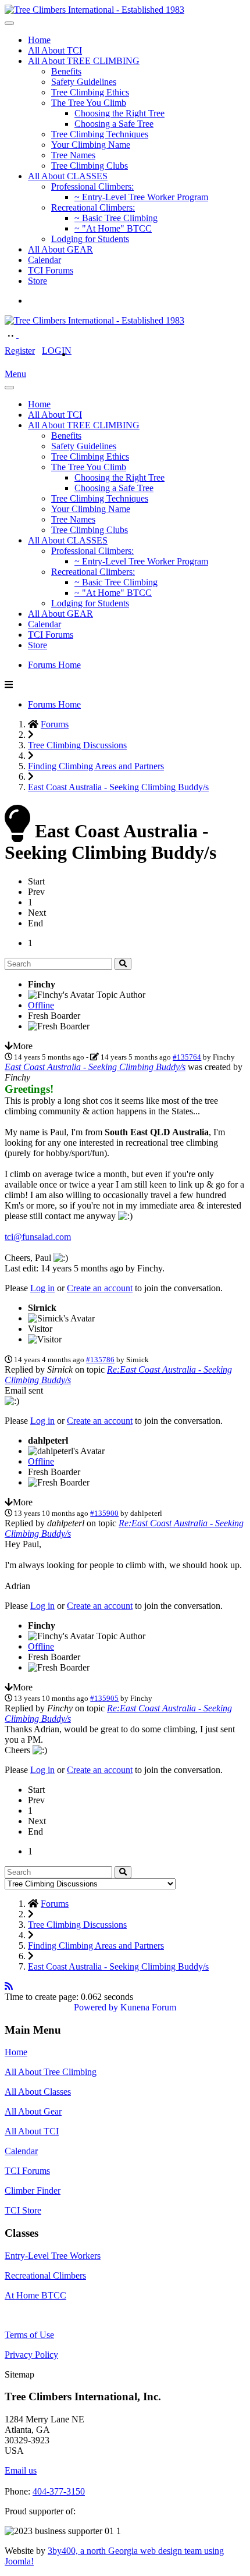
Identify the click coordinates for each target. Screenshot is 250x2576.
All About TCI (55, 50)
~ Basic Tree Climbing (116, 218)
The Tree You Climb (89, 103)
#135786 (100, 1360)
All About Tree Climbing (51, 2072)
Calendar (44, 260)
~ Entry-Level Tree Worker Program (141, 197)
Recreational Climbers (45, 2275)
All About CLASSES (68, 176)
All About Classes (38, 2092)
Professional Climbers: (92, 186)
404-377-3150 (59, 2491)
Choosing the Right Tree (119, 113)
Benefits (66, 71)
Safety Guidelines (84, 82)
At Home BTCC (35, 2295)
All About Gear (33, 2111)
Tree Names (73, 155)
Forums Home (54, 665)
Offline (41, 1005)
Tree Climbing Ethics (90, 92)
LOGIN (57, 351)
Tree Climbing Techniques (100, 134)
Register (20, 351)
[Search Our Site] (24, 334)
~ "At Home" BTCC (113, 228)
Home (39, 40)
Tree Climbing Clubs (90, 166)
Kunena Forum (148, 2007)
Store (37, 281)
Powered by (96, 2007)
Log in (42, 1288)
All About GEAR (60, 249)
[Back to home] (94, 10)
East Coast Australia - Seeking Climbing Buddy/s (95, 1067)
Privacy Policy (31, 2355)
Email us (21, 2470)
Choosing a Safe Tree (114, 124)
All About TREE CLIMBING (84, 61)
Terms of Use (29, 2335)
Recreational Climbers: (93, 207)
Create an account (100, 1288)
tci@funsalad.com (38, 1237)
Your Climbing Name (91, 145)
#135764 (187, 1057)
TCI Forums (51, 270)
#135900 (104, 1513)
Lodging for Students (90, 239)
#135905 (104, 1698)
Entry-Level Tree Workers (53, 2256)
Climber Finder (33, 2191)
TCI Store (23, 2210)
